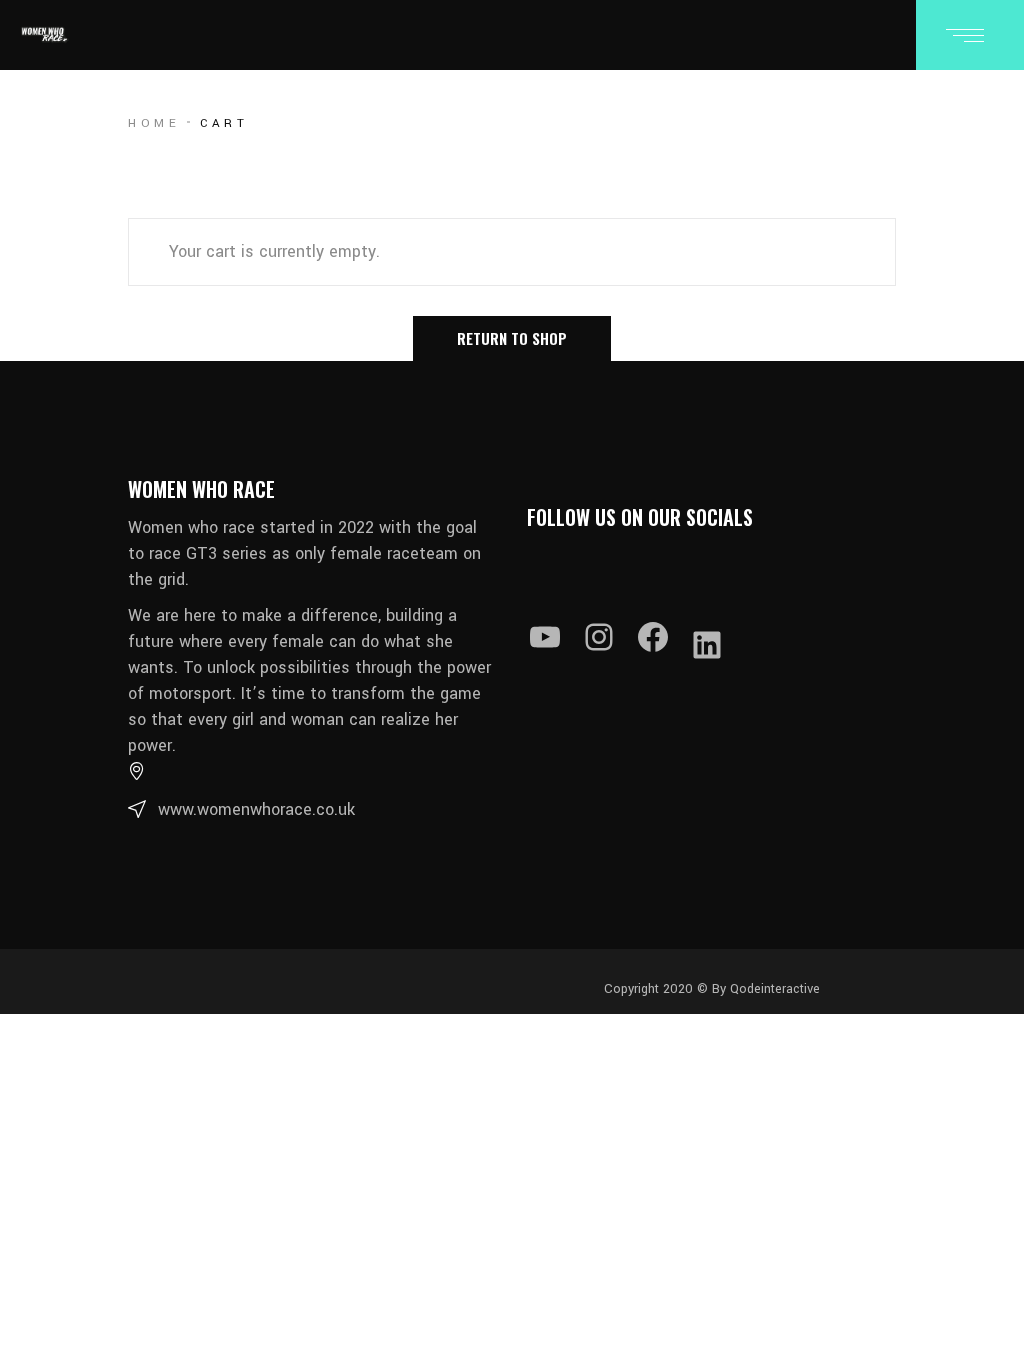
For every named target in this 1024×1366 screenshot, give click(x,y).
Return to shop (512, 338)
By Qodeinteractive (764, 989)
